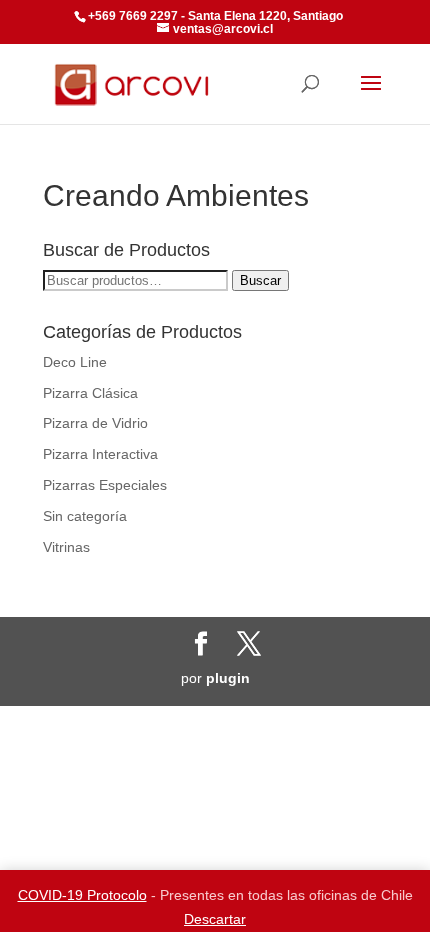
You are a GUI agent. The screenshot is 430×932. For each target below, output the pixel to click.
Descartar (215, 919)
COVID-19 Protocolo (82, 895)
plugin (228, 678)
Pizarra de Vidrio (95, 423)
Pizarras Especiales (105, 485)
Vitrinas (66, 547)
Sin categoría (85, 516)
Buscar (260, 280)
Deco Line (75, 362)
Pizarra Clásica (90, 393)
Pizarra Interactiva (100, 454)
